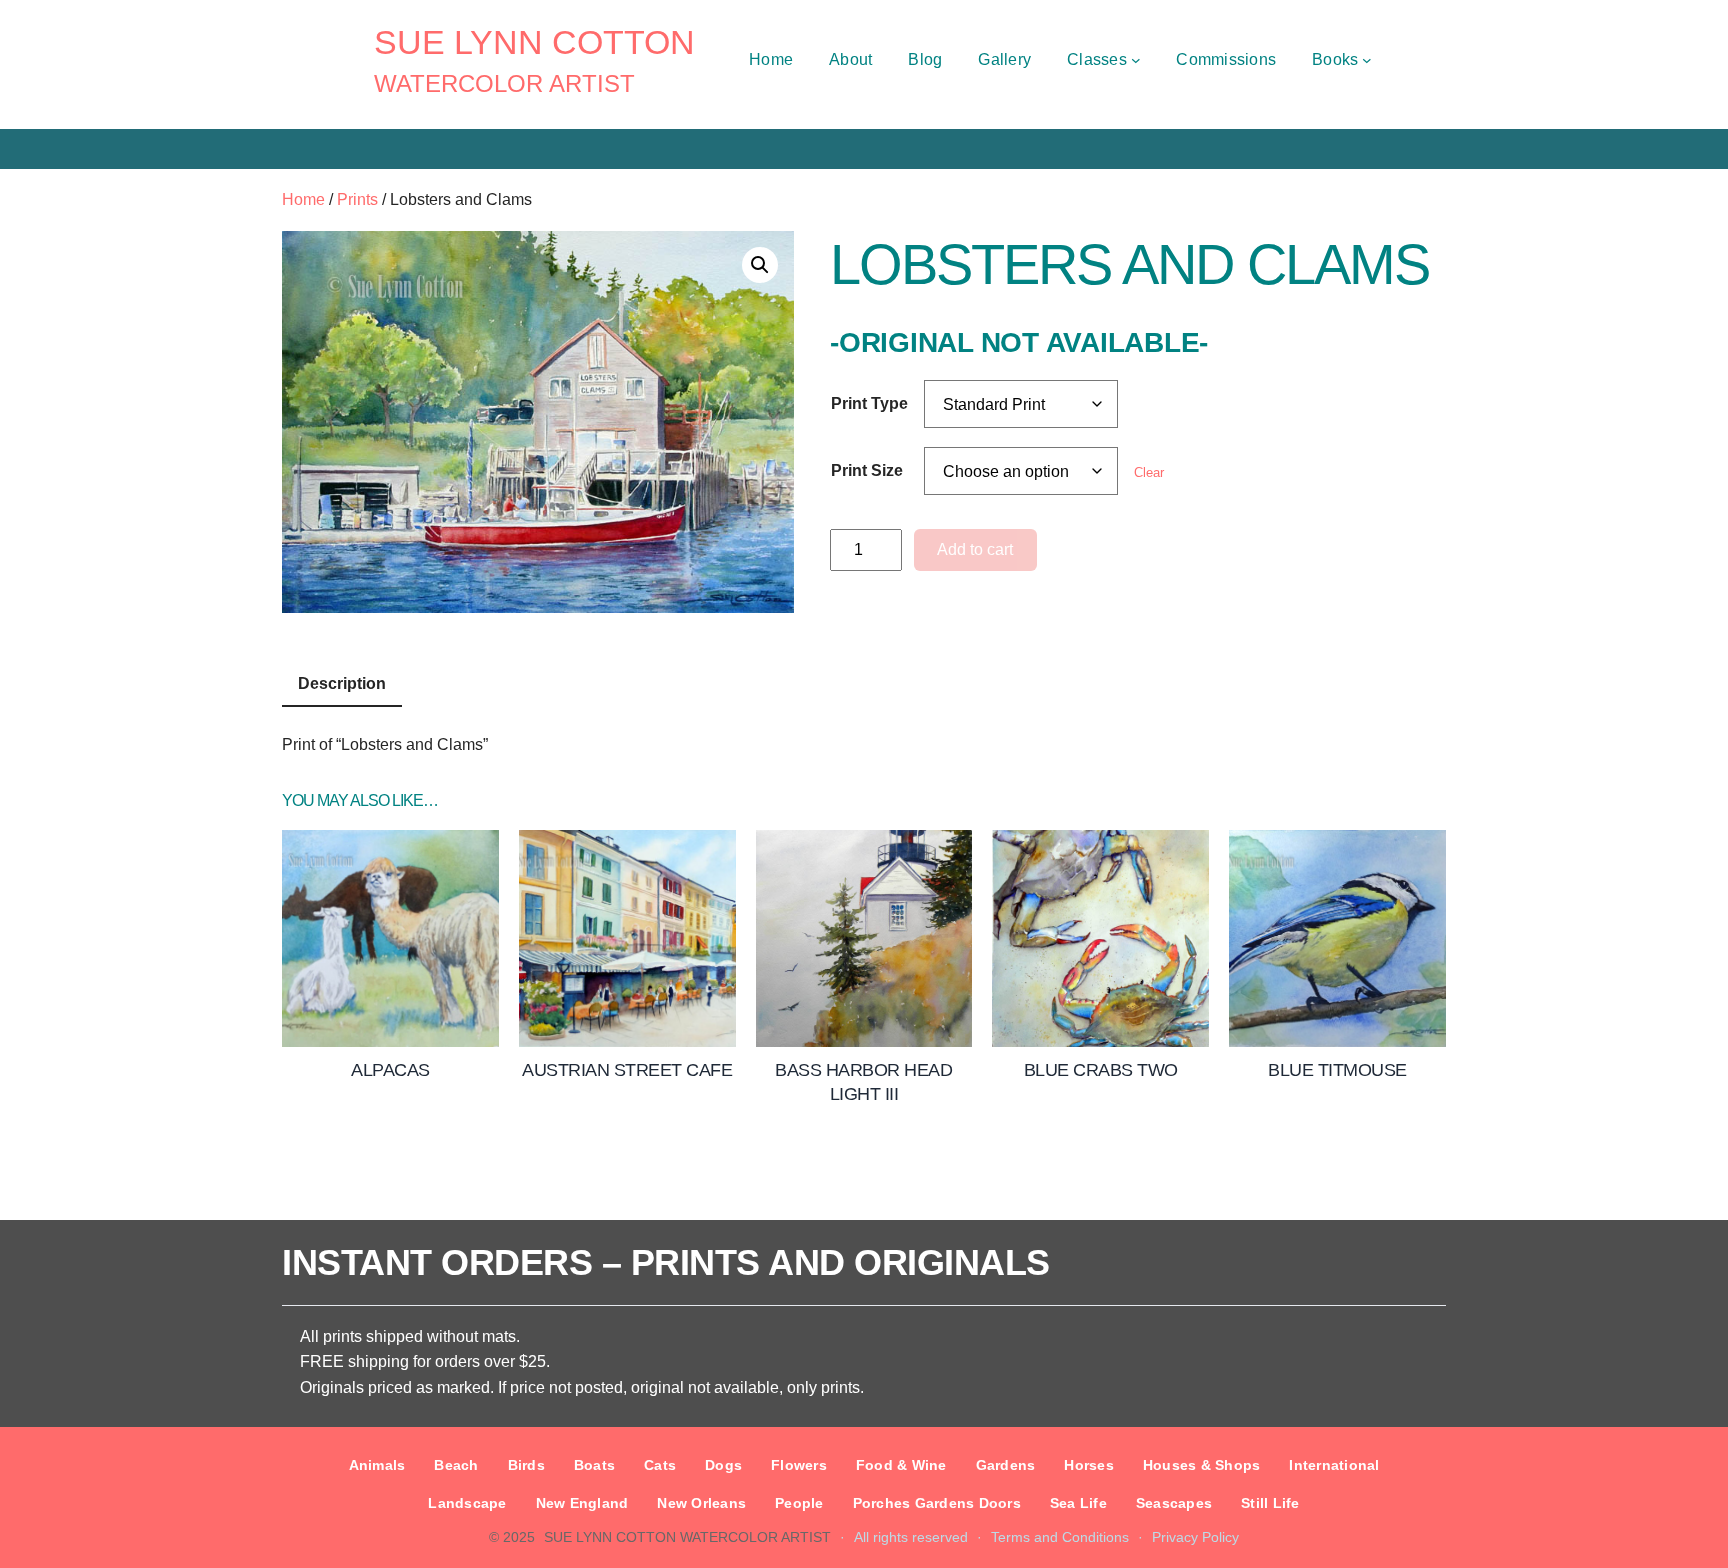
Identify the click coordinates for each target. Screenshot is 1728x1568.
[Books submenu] (1367, 60)
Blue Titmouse (1337, 1070)
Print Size (867, 470)
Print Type (869, 403)
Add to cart (975, 549)
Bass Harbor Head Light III (863, 1081)
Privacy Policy (1195, 1537)
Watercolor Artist (504, 83)
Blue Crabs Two (1101, 1070)
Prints (357, 199)
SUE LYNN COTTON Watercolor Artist (687, 1537)
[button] (760, 265)
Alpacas (390, 1070)
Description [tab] (342, 683)
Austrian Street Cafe (627, 1070)
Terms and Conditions (1060, 1537)
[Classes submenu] (1136, 60)
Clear (1149, 472)
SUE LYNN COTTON (534, 42)
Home (303, 199)
